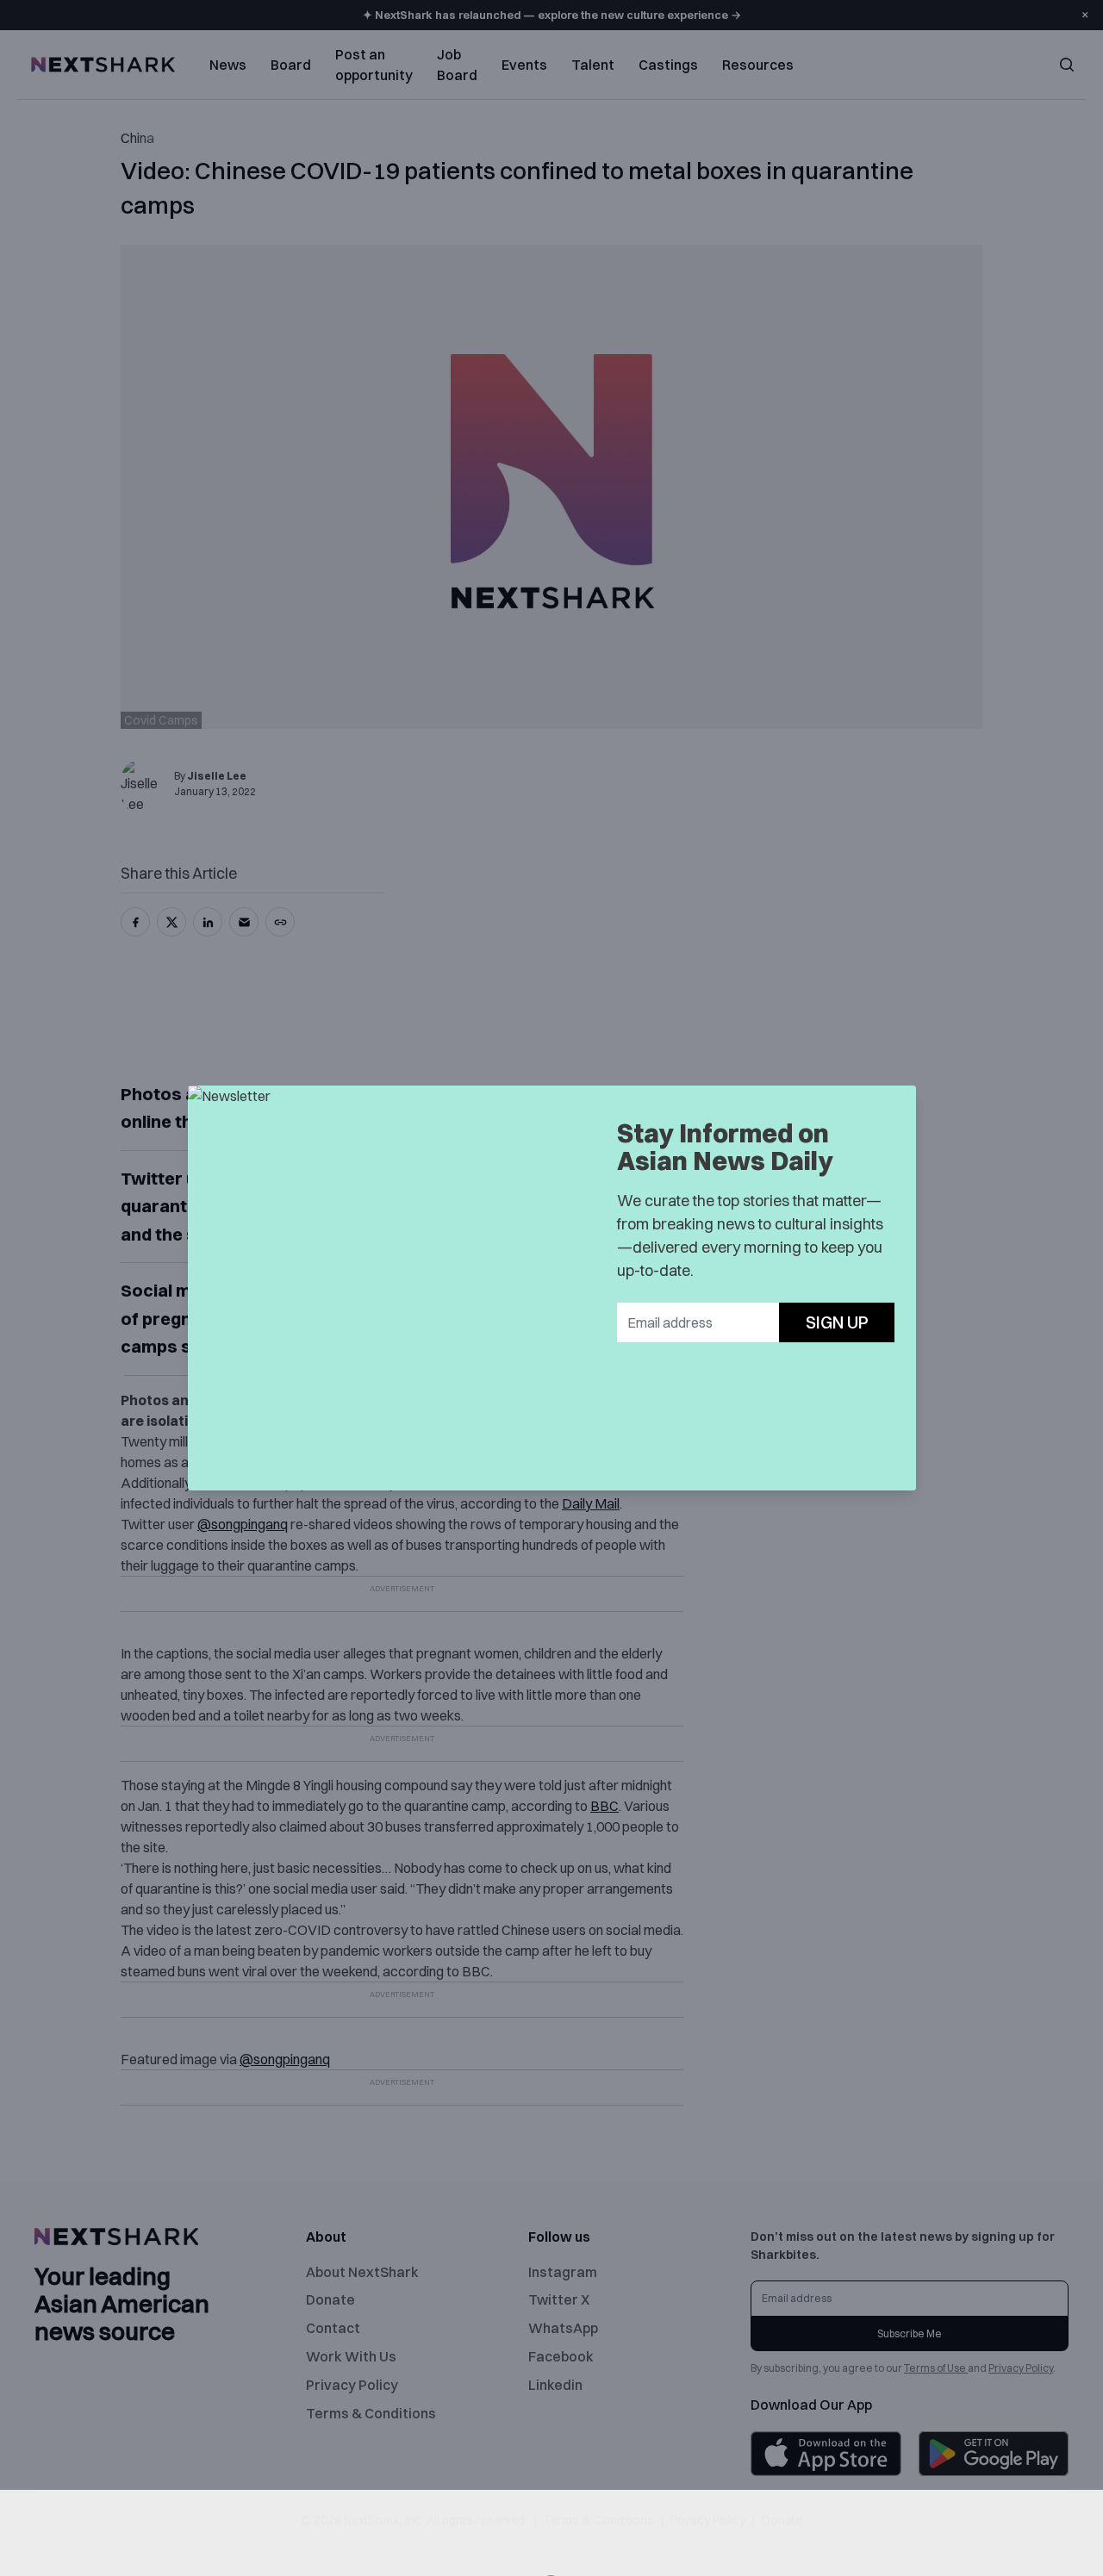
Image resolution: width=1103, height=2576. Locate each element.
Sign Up (837, 1322)
